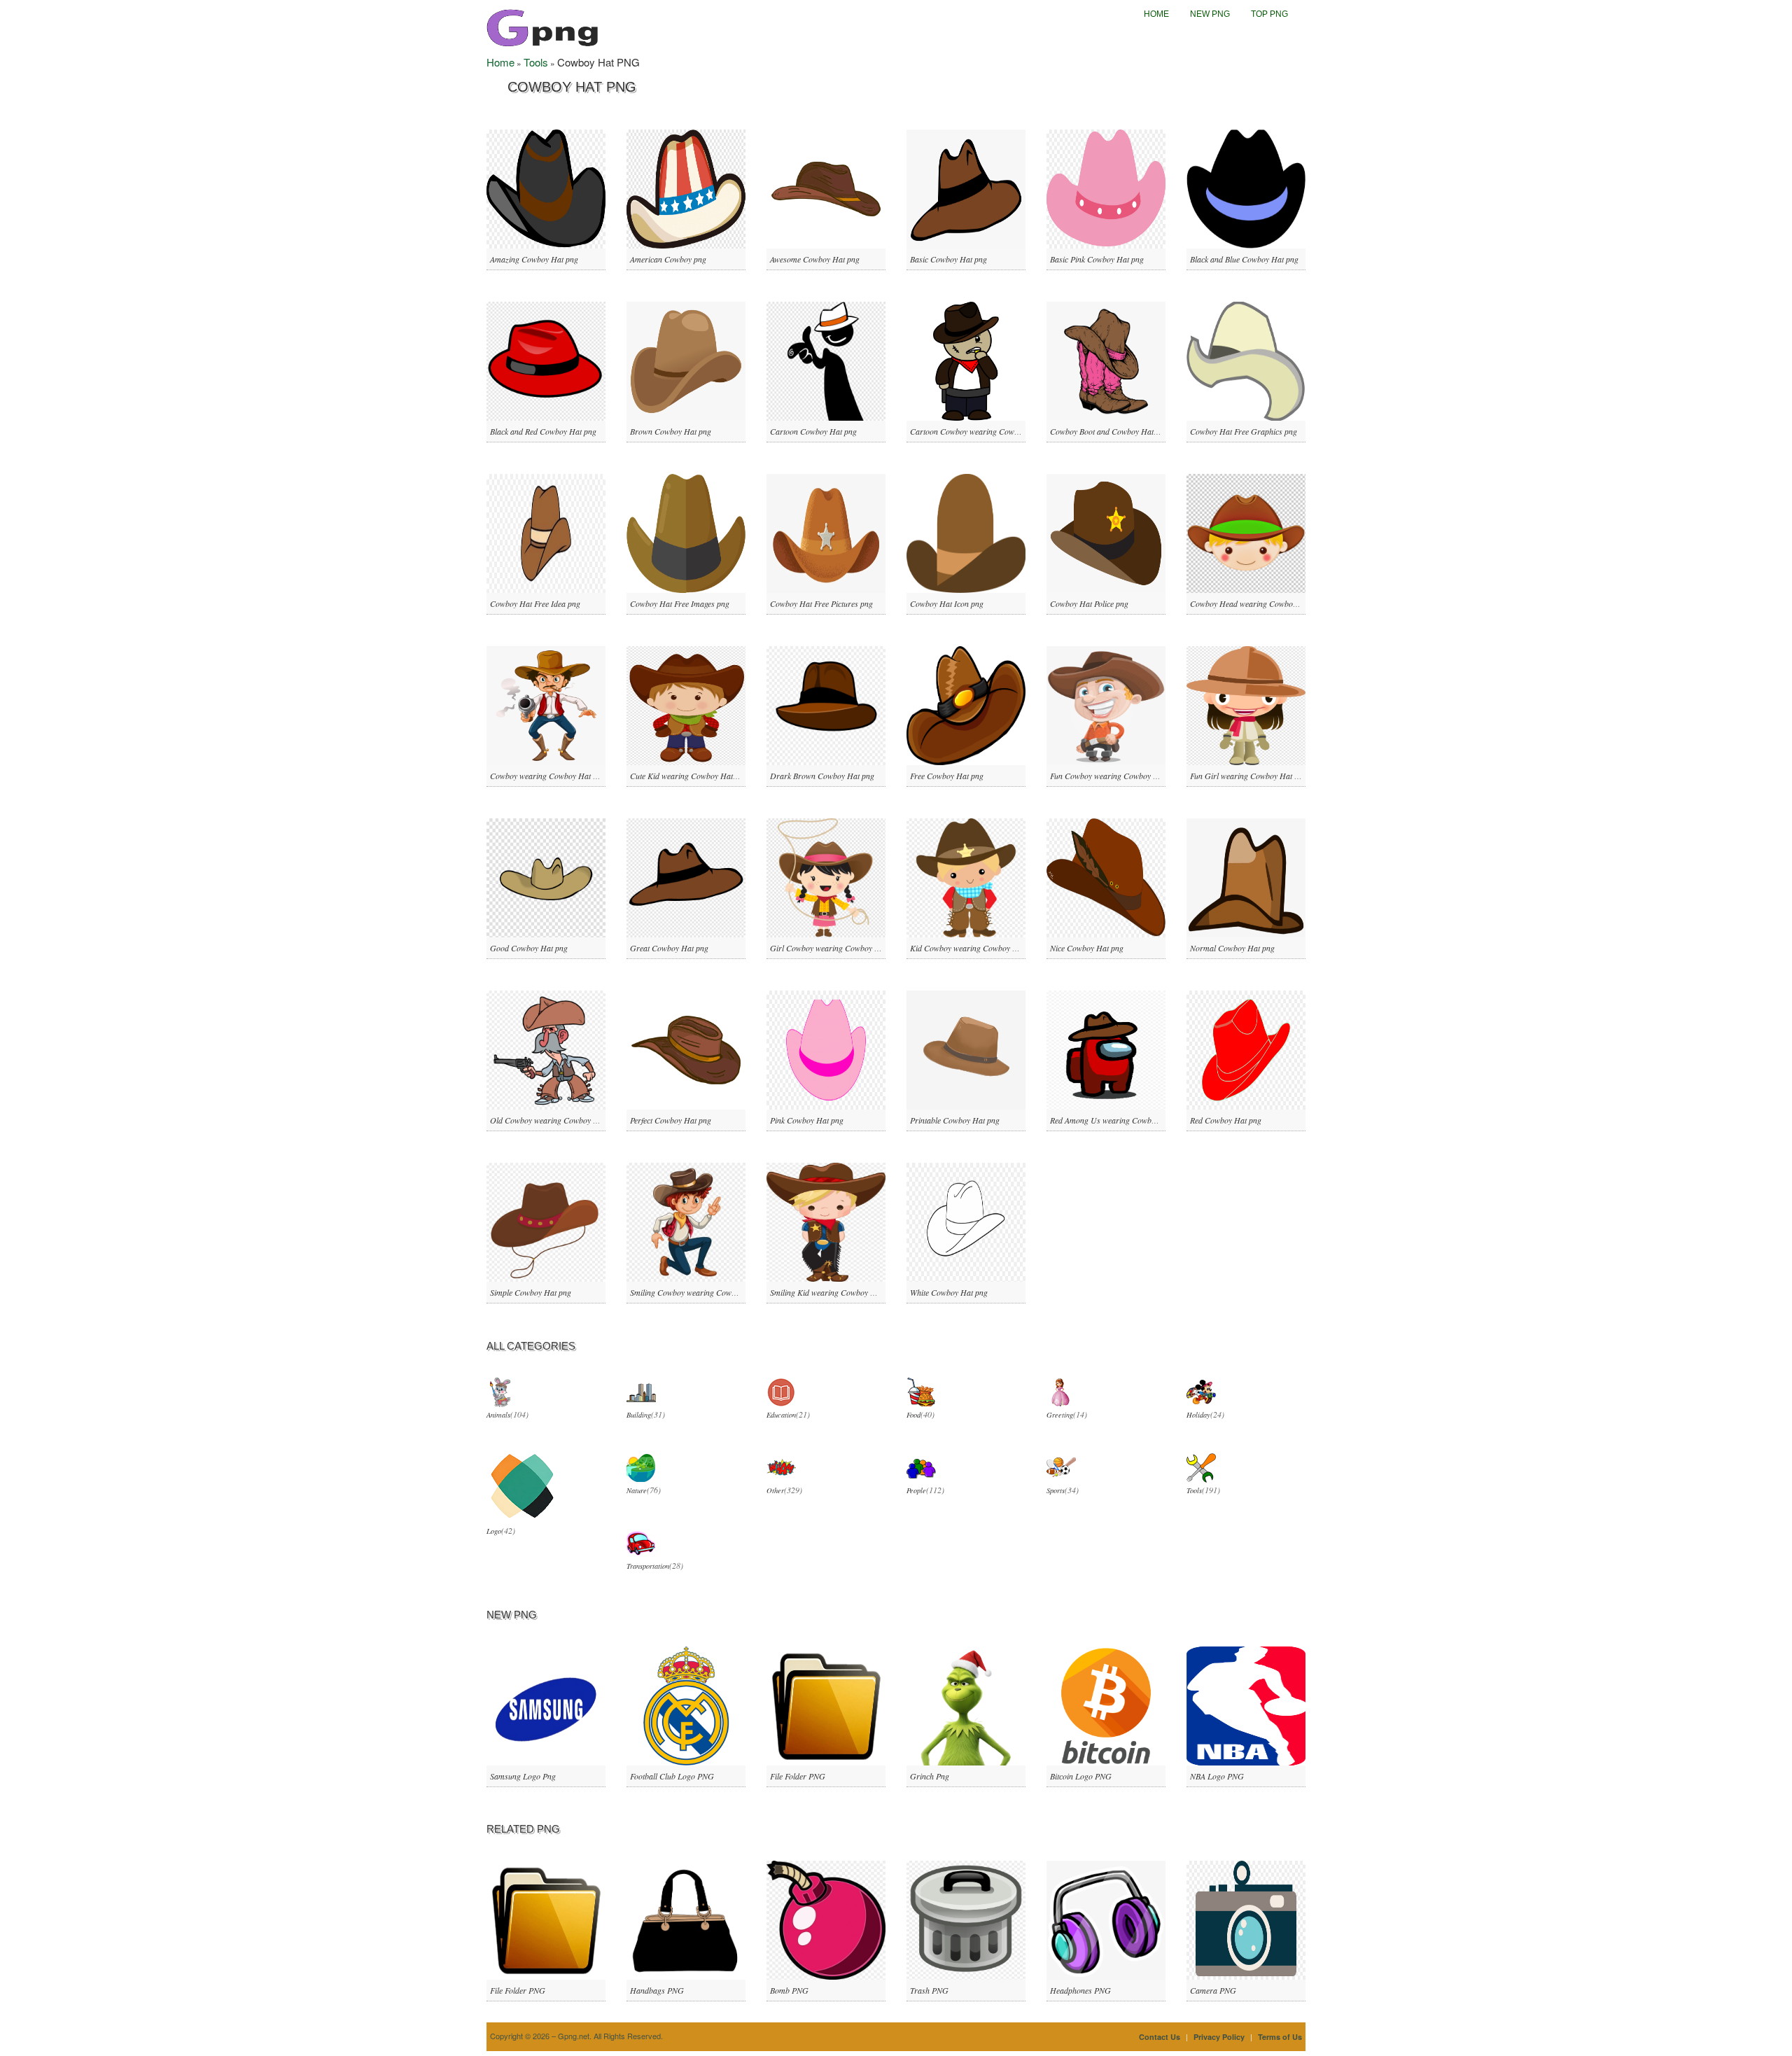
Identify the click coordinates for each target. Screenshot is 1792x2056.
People (916, 1490)
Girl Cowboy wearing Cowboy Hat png (836, 948)
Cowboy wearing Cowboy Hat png (548, 776)
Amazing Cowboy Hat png (534, 259)
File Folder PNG (798, 1776)
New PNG (1210, 14)
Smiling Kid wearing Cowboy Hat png (834, 1292)
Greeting (1060, 1415)
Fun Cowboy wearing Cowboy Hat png (1115, 776)
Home (1156, 14)
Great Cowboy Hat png (669, 948)
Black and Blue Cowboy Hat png (1244, 259)
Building (639, 1415)
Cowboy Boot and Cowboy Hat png (1109, 431)
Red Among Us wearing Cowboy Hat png (1119, 1120)
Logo (494, 1531)
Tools (536, 62)
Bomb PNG (789, 1990)
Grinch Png (930, 1776)
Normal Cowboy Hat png (1232, 948)
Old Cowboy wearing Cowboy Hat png (555, 1120)
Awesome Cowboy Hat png (815, 259)
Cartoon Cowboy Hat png (813, 431)
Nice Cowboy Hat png (1087, 948)
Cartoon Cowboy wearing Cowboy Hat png (983, 431)
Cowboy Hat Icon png (947, 603)
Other (775, 1490)
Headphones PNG (1080, 1990)
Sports (1056, 1490)
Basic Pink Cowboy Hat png (1097, 259)
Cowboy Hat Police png (1089, 603)
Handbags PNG (657, 1990)
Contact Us (1160, 2037)
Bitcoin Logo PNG (1081, 1776)
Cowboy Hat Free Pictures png (821, 603)
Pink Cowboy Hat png (807, 1120)
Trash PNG (929, 1990)
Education (781, 1415)
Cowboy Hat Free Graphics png (1244, 431)
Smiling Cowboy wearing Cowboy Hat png (701, 1292)
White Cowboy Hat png (949, 1292)
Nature (637, 1490)
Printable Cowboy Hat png (955, 1120)
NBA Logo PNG (1217, 1776)
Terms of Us (1280, 2037)
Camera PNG (1213, 1990)
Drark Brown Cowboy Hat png (822, 776)
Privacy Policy (1219, 2037)
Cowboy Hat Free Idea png (535, 603)
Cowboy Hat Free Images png (680, 603)
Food (913, 1415)
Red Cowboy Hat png (1226, 1120)
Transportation (648, 1566)
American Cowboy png (668, 259)
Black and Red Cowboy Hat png (543, 431)
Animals (498, 1415)
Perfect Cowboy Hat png (671, 1120)
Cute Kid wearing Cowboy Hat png (689, 776)
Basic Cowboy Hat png (948, 259)
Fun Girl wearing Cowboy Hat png (1248, 776)
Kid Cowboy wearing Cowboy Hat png (975, 948)
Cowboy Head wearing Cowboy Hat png (1258, 603)
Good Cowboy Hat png (529, 948)
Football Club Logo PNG (672, 1776)
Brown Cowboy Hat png (671, 431)
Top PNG (1269, 14)
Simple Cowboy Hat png (531, 1292)
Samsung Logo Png (523, 1776)
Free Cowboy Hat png (947, 776)
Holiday (1198, 1415)
